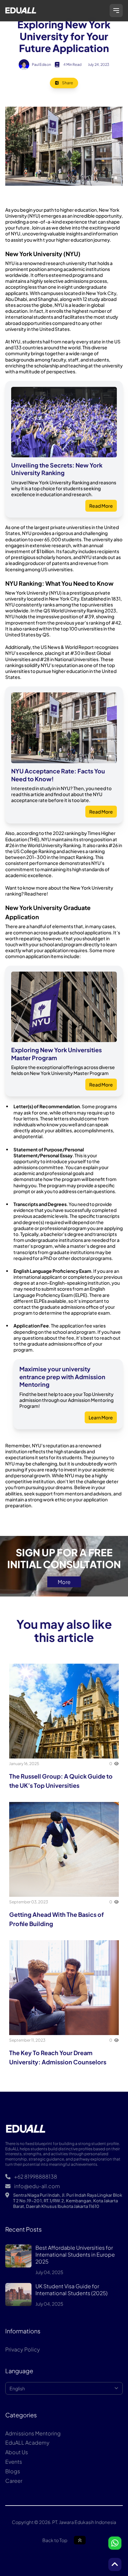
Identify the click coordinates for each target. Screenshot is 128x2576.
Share (67, 83)
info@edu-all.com (37, 2186)
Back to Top (55, 2540)
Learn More (101, 1417)
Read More (101, 506)
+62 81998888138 (35, 2177)
